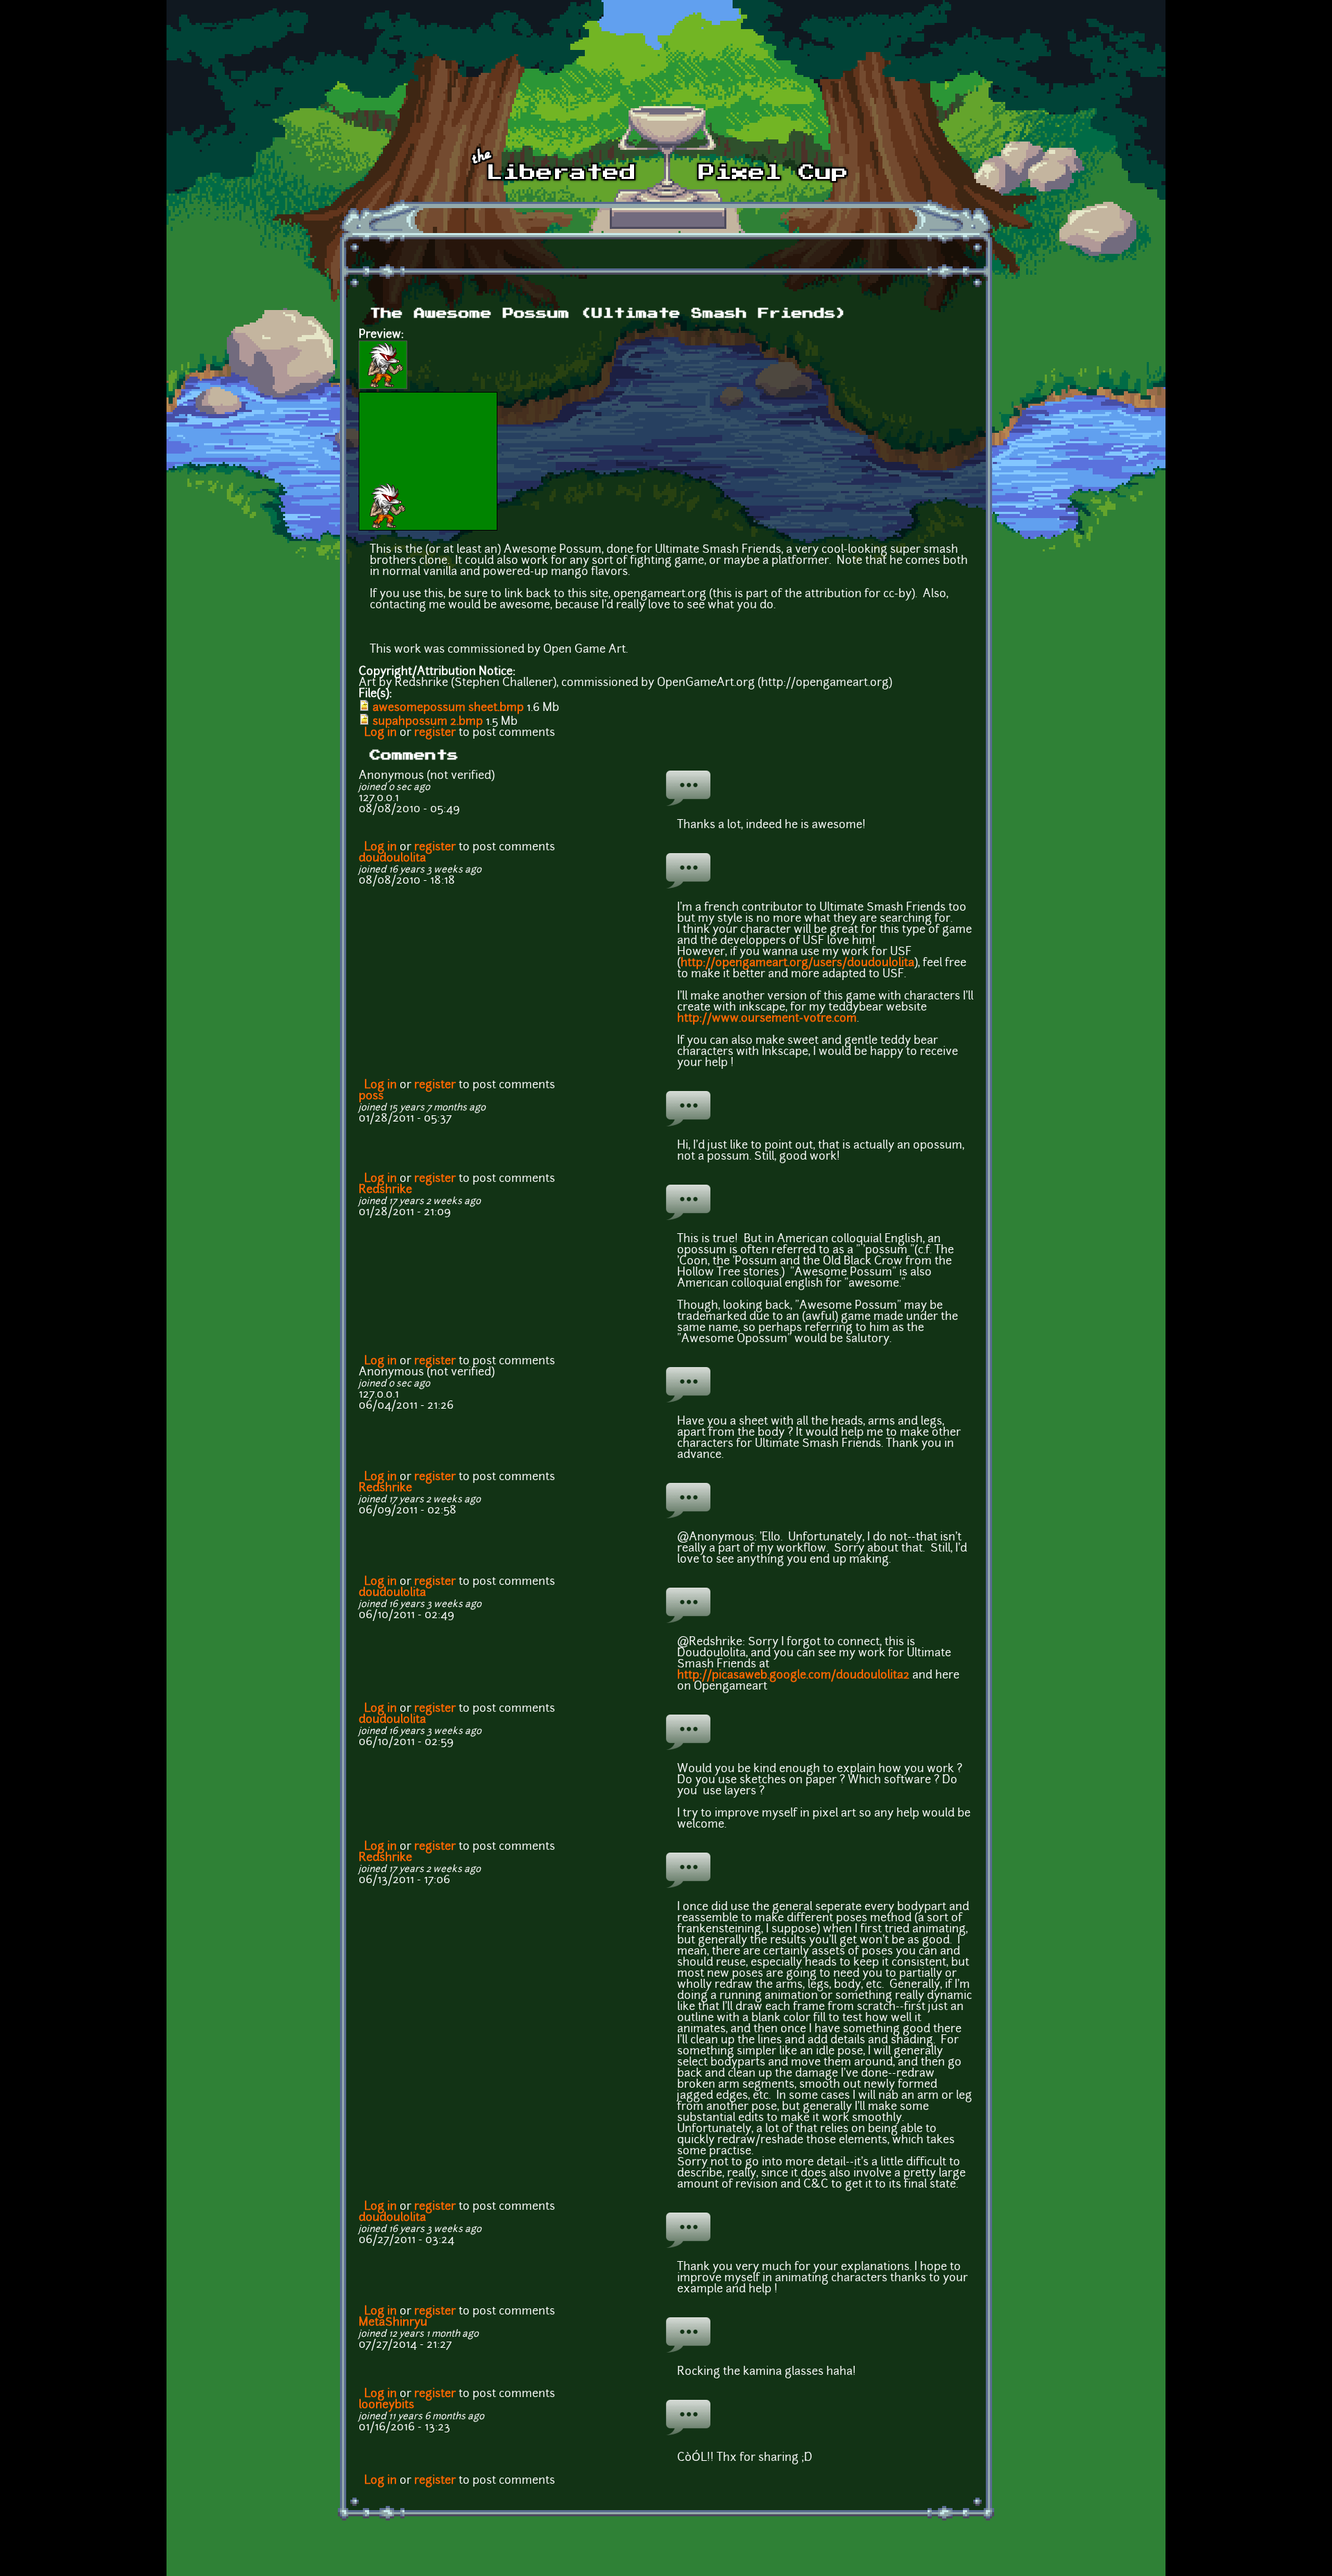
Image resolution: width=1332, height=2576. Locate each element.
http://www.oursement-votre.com (767, 1019)
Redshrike (385, 1190)
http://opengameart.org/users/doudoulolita (797, 963)
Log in (381, 733)
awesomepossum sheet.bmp (448, 708)
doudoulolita (392, 859)
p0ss (371, 1097)
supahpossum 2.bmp (428, 722)
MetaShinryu (393, 2323)
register (435, 733)
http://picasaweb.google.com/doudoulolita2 (793, 1676)
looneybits (386, 2405)
